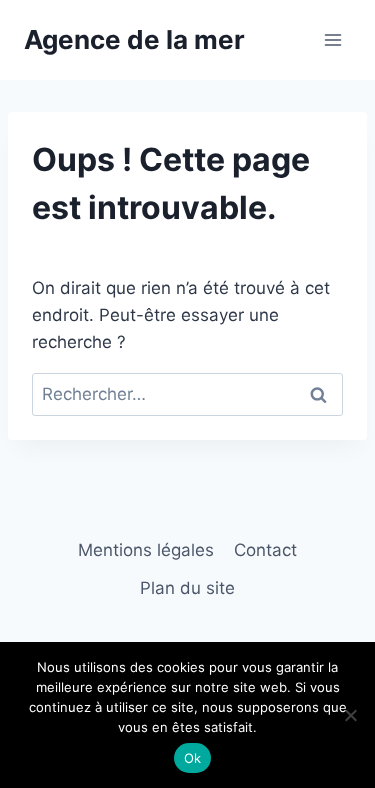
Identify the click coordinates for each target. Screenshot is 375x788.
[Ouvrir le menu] (332, 39)
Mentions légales (146, 550)
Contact (265, 550)
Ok (193, 758)
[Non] (350, 715)
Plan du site (187, 588)
